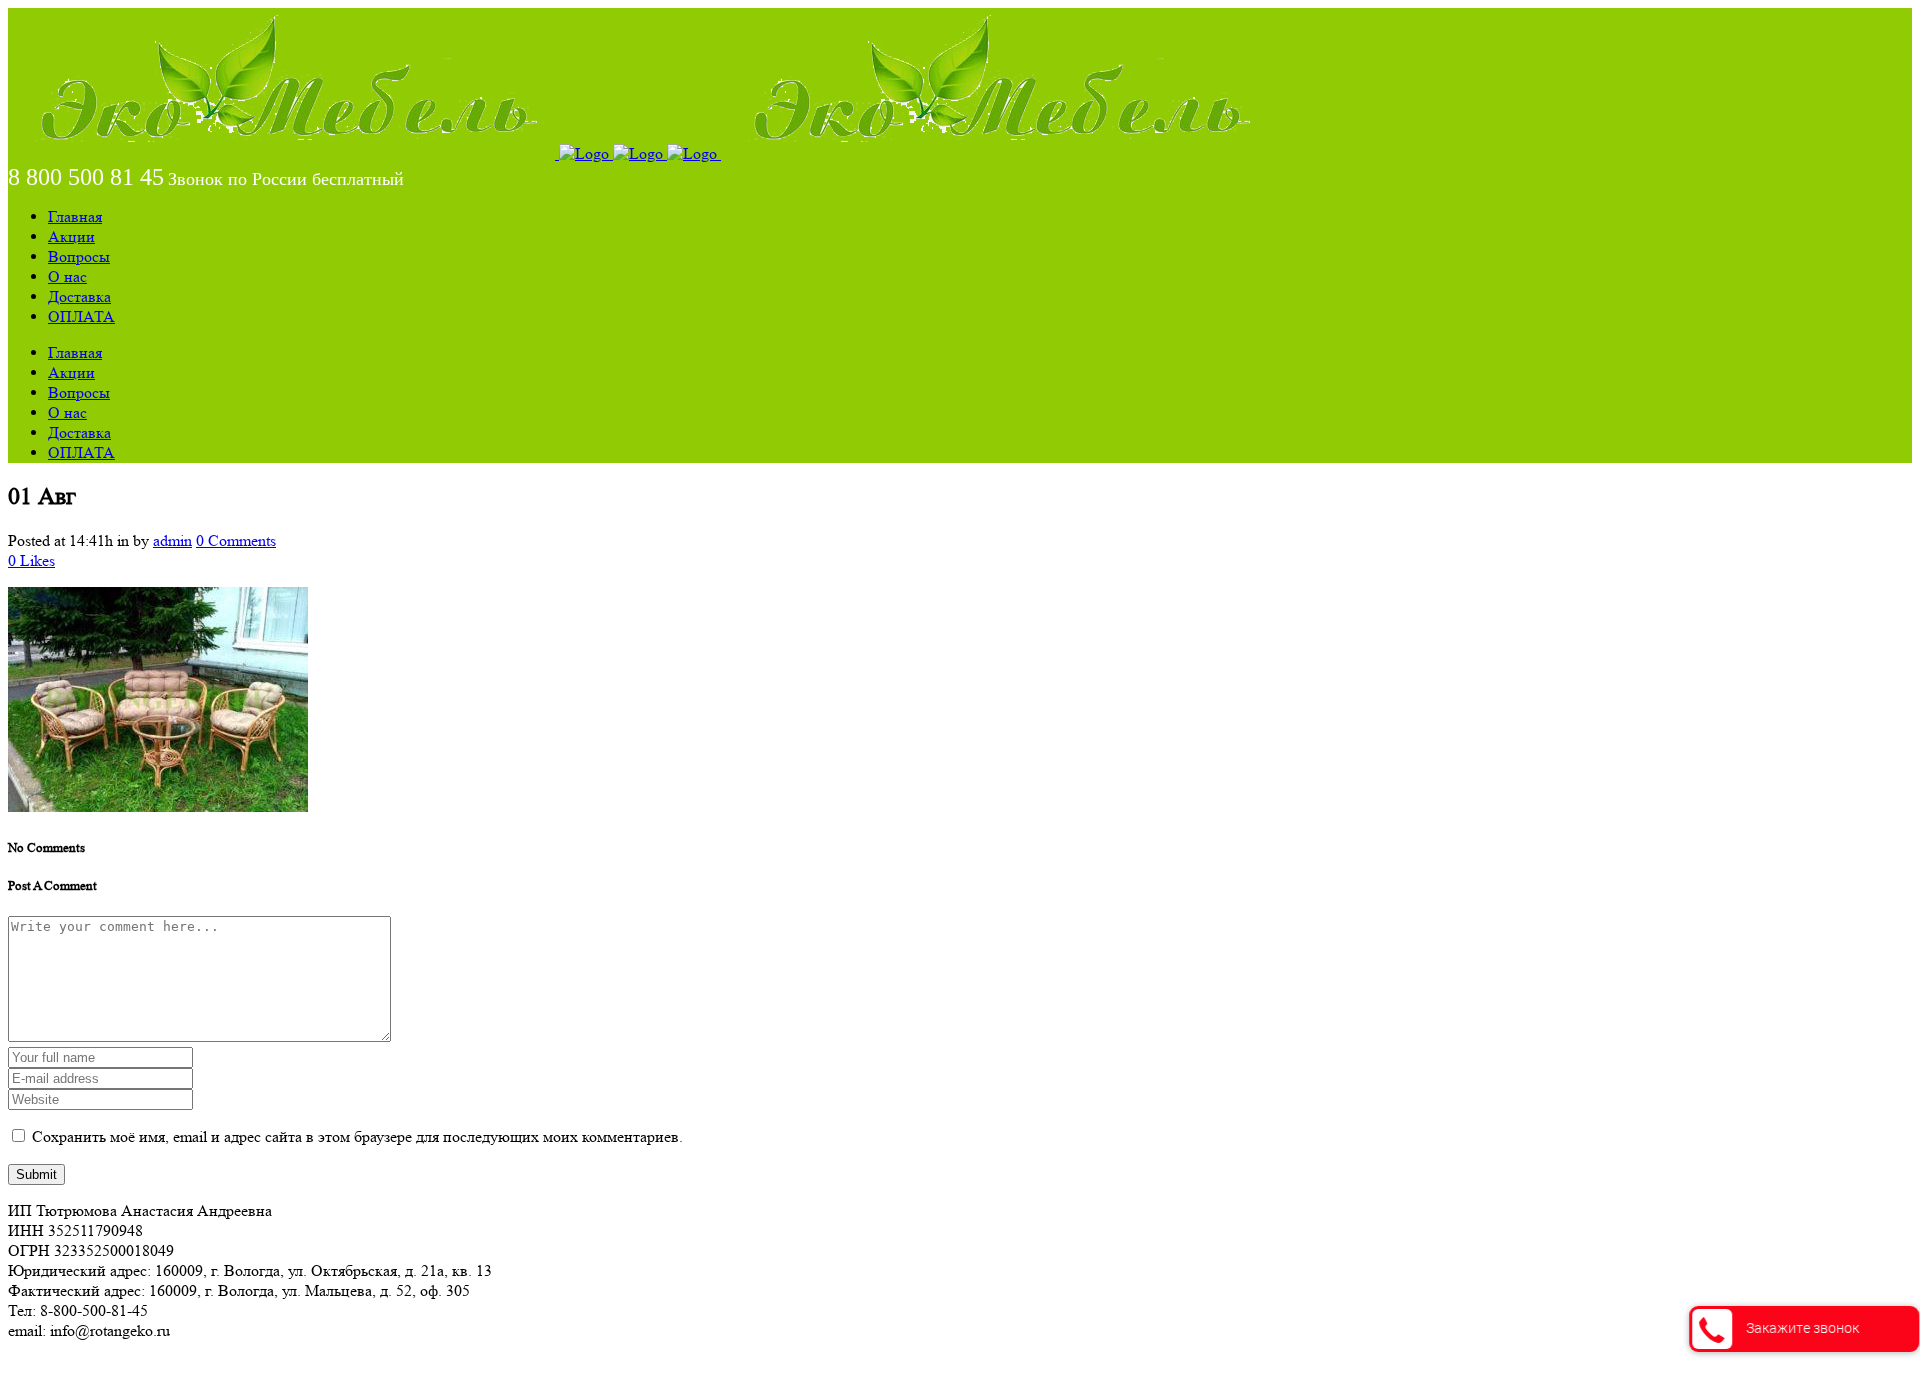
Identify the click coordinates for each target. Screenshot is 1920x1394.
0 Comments (236, 540)
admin (172, 540)
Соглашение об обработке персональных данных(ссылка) (204, 1366)
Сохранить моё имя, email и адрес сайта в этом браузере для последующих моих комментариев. (357, 1136)
